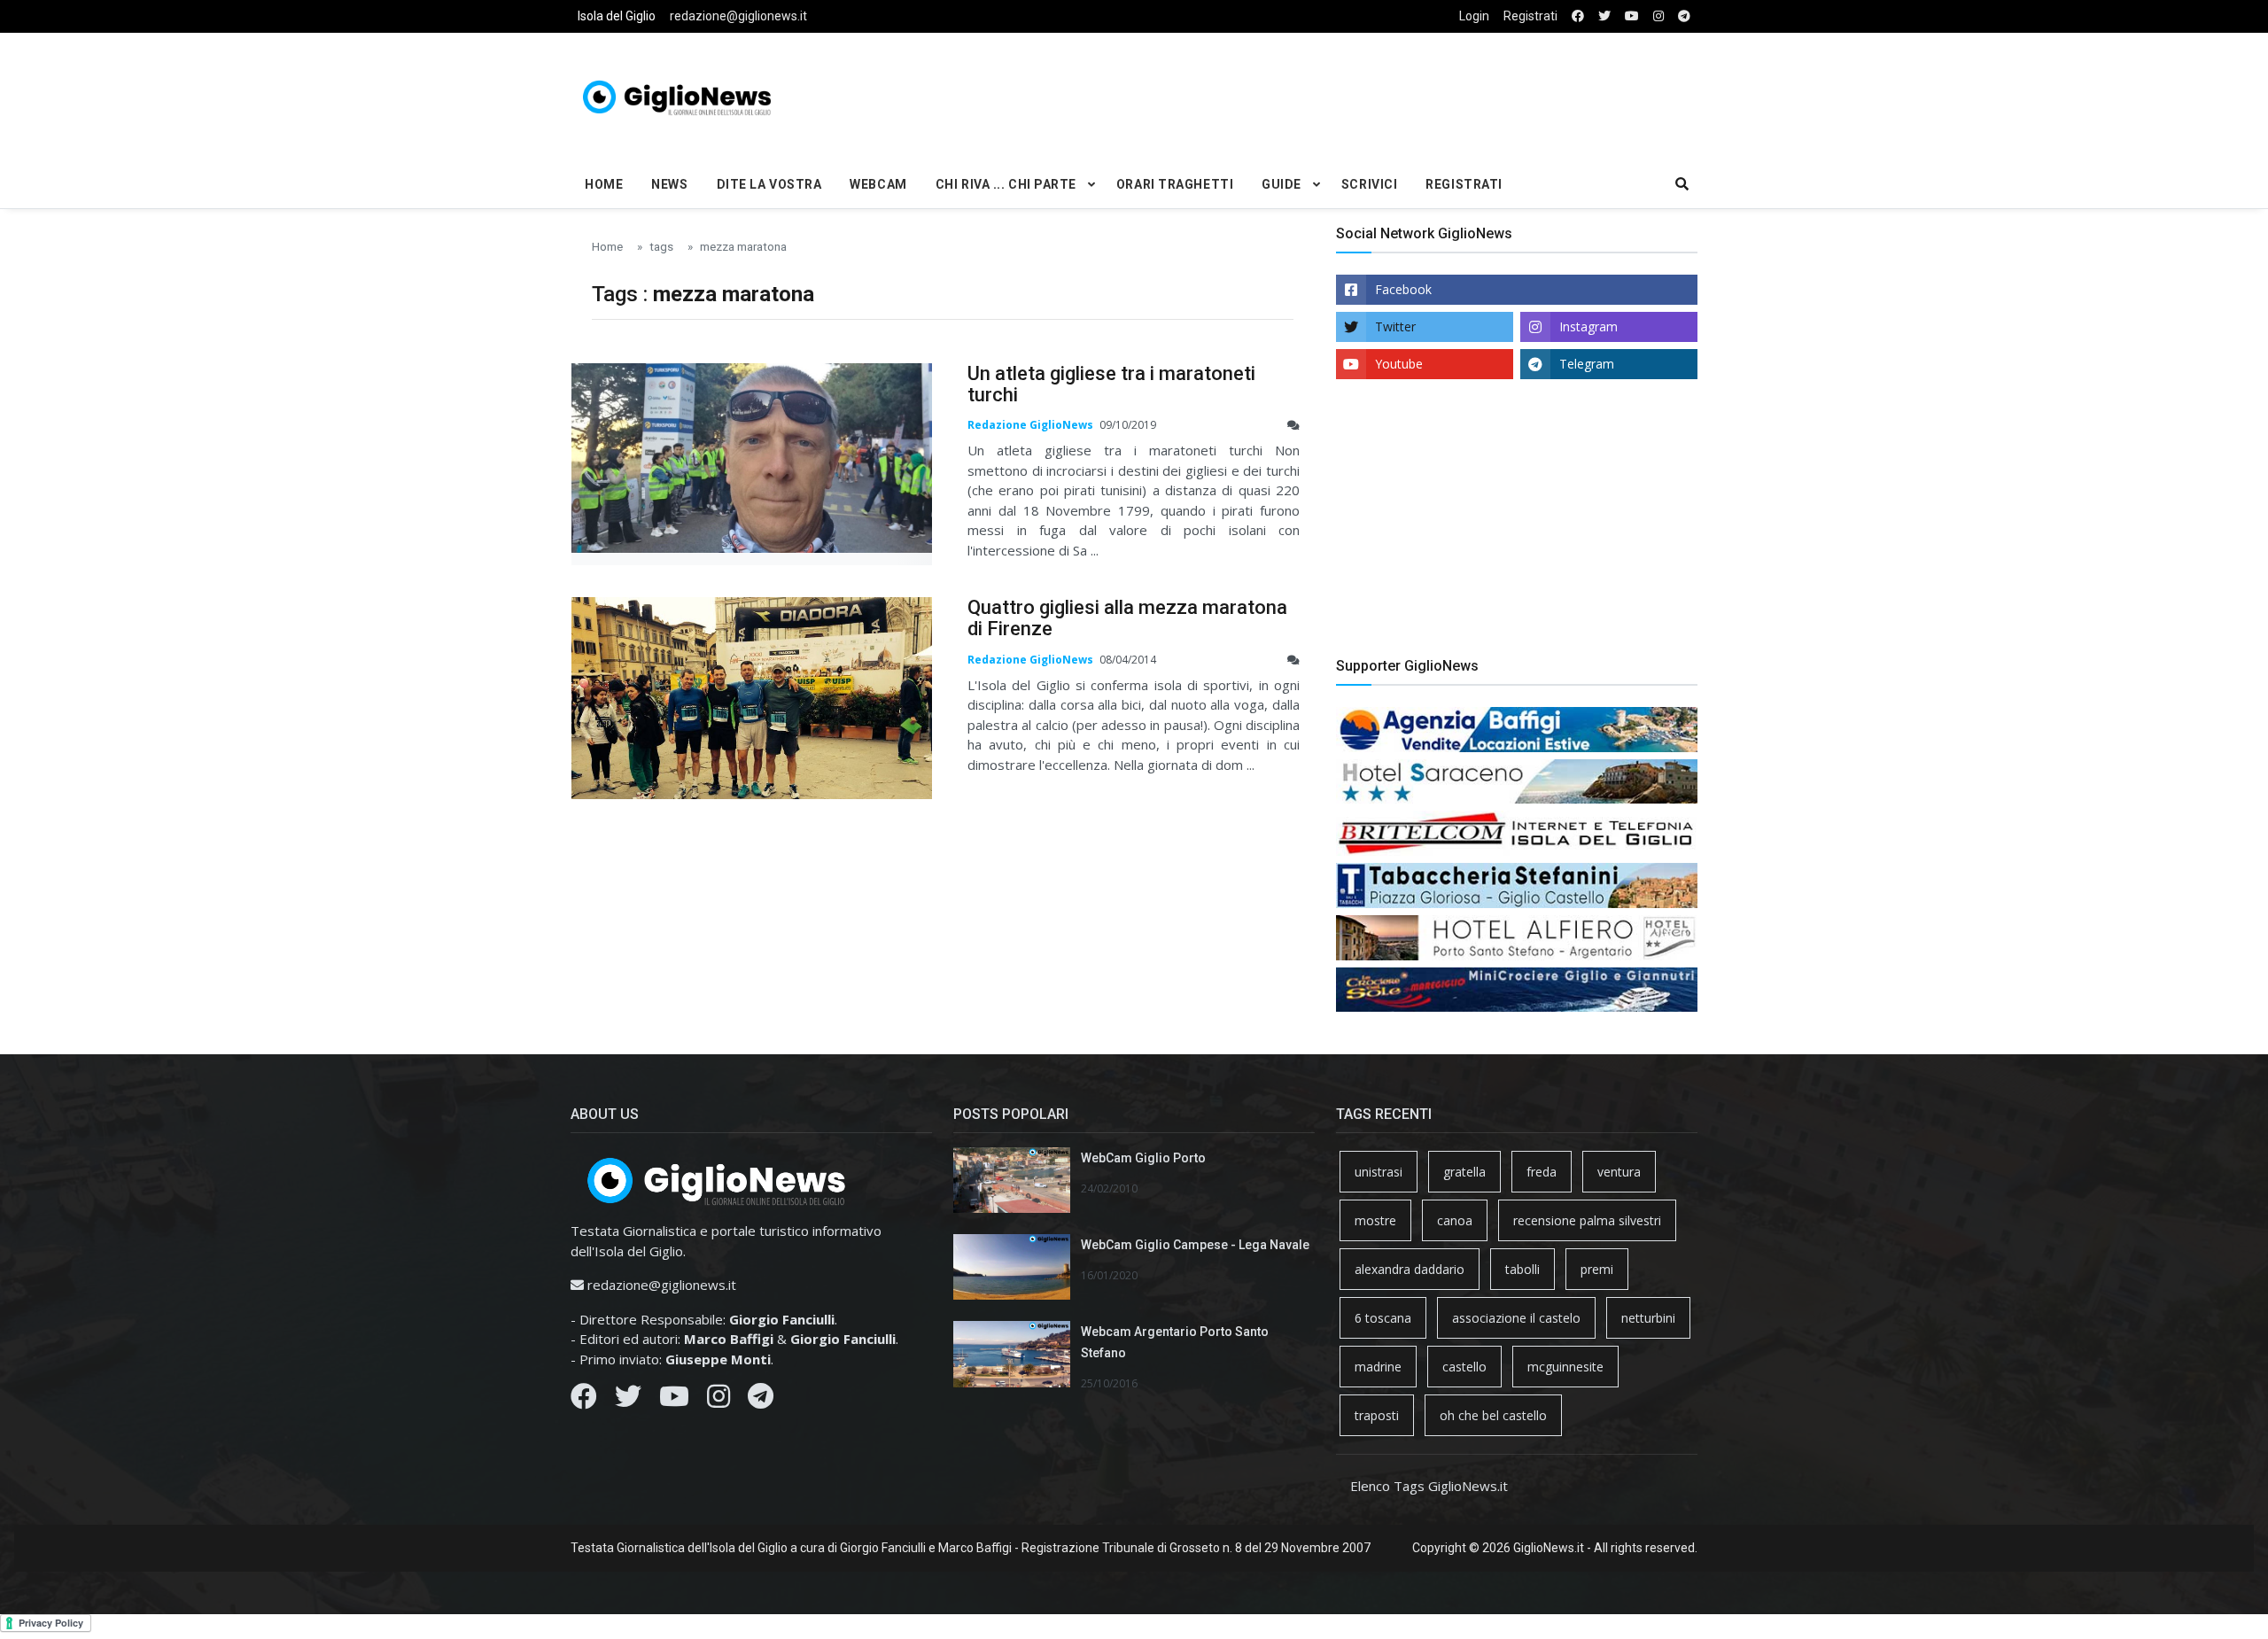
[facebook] (1578, 16)
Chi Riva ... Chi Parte (1006, 184)
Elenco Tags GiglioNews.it (1429, 1486)
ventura (1619, 1172)
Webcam (878, 184)
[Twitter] (628, 1401)
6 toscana (1383, 1318)
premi (1597, 1269)
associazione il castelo (1516, 1318)
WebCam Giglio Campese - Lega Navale (1195, 1245)
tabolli (1522, 1269)
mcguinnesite (1565, 1367)
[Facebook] (584, 1401)
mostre (1375, 1220)
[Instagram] (718, 1401)
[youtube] (1632, 16)
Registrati (1530, 16)
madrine (1378, 1367)
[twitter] (1604, 16)
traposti (1377, 1415)
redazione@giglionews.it (738, 16)
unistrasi (1379, 1172)
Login (1474, 16)
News (669, 184)
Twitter (1395, 326)
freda (1542, 1172)
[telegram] (1684, 16)
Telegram (1587, 364)
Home (604, 184)
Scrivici (1369, 184)
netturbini (1648, 1318)
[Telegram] (761, 1401)
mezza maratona (743, 246)
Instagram (1588, 326)
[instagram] (1658, 16)
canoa (1455, 1220)
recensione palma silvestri (1587, 1220)
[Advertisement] (1325, 94)
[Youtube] (674, 1401)
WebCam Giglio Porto (1143, 1158)
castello (1464, 1367)
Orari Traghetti (1175, 184)
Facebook (1403, 289)
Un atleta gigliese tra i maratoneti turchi (1111, 384)
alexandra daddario (1410, 1269)
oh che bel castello (1493, 1415)
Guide (1282, 184)
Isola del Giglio (617, 16)
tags (661, 246)
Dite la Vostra (769, 184)
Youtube (1399, 364)
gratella (1464, 1172)
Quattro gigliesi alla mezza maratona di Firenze (1127, 618)
